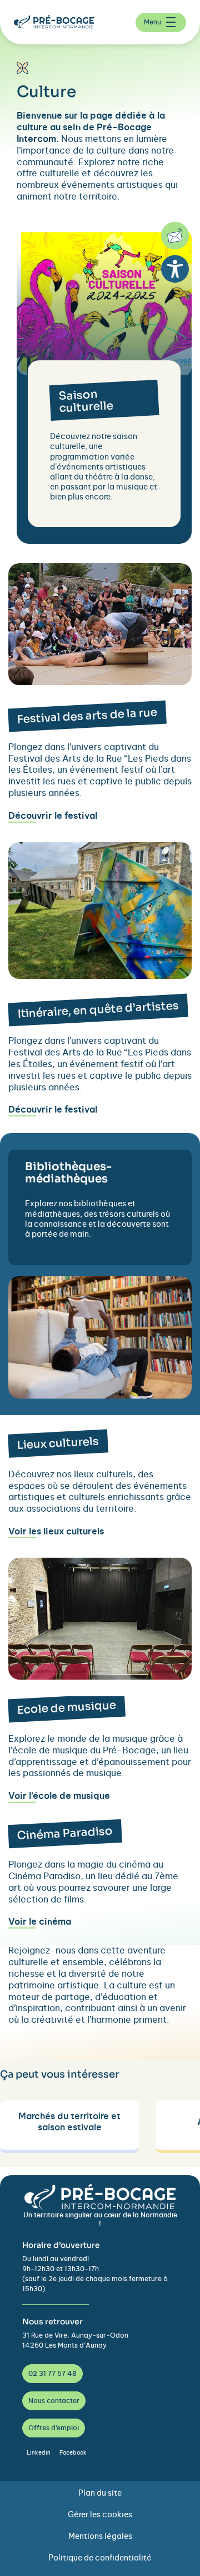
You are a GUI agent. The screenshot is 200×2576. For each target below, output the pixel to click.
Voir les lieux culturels (56, 1532)
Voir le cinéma (40, 1922)
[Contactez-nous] (175, 236)
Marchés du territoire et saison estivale (69, 2122)
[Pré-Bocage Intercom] (58, 22)
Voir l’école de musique (59, 1796)
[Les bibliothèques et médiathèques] (100, 1256)
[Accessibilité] (175, 269)
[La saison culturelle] (99, 514)
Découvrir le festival (53, 816)
